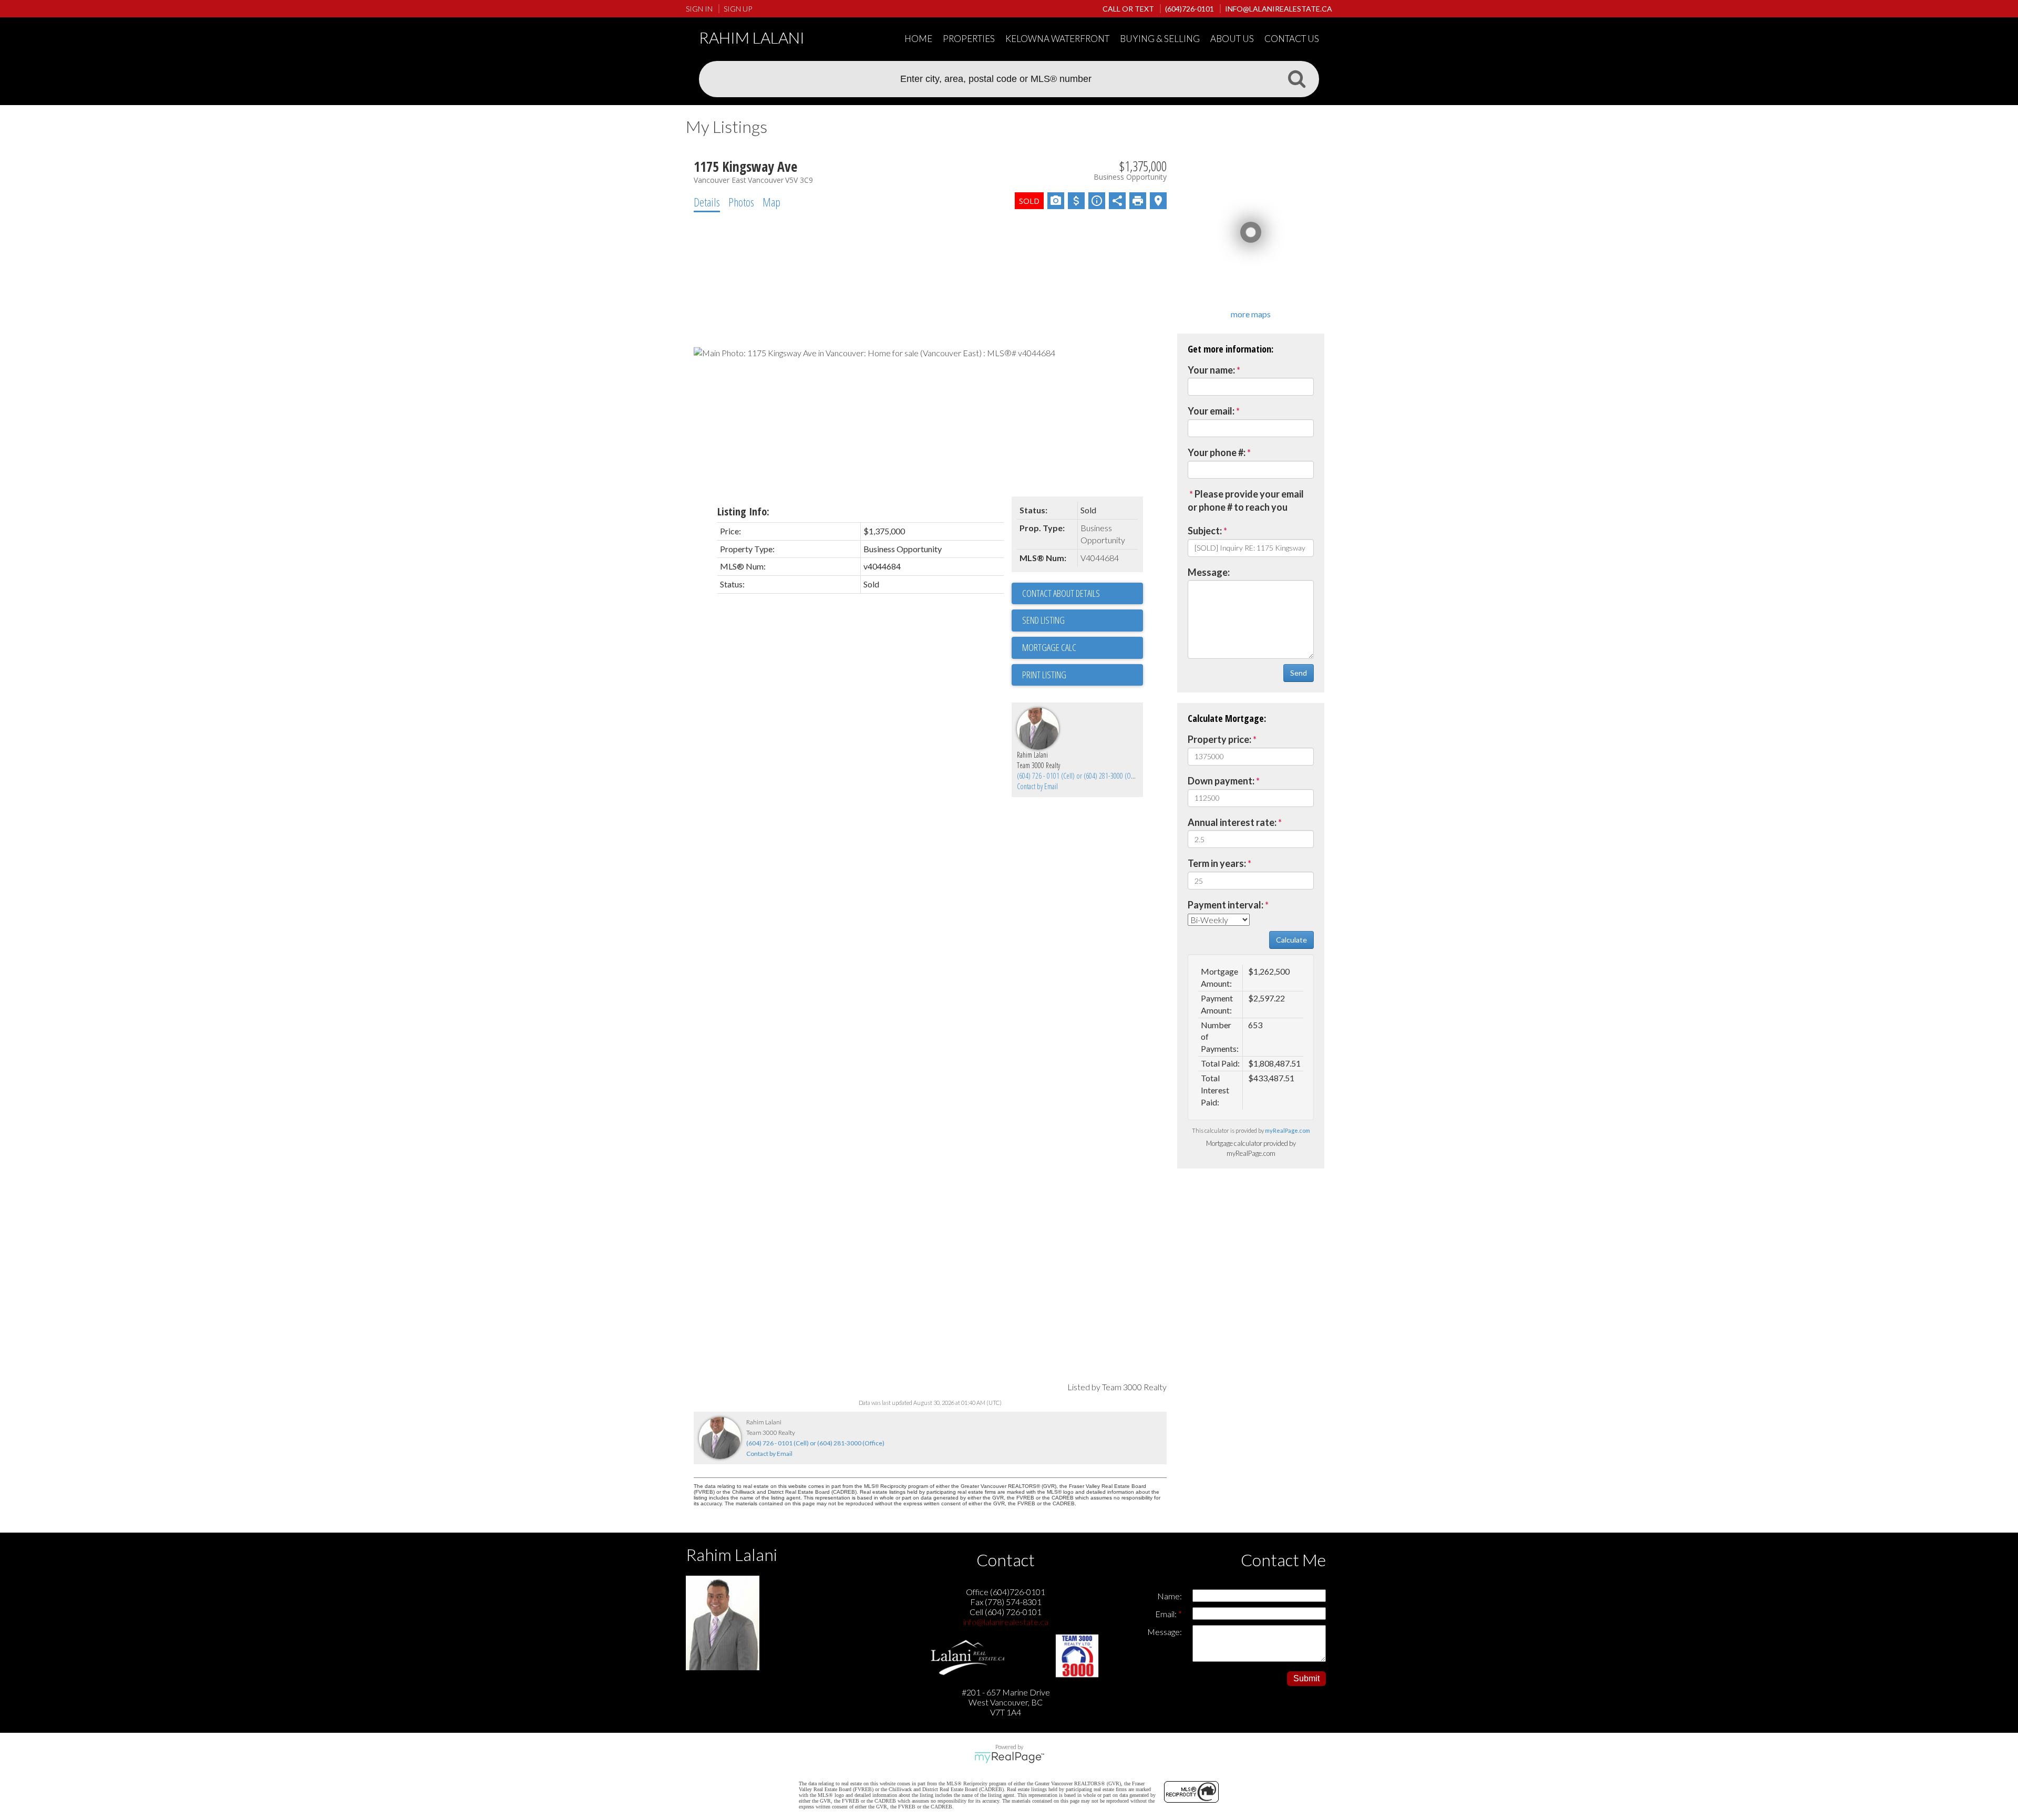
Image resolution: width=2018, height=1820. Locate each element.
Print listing (1044, 675)
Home (918, 39)
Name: (1170, 1596)
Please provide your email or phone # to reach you (1246, 501)
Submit (1306, 1678)
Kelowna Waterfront (1057, 39)
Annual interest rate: (1232, 822)
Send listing (1043, 620)
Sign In (699, 9)
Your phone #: (1217, 452)
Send (1299, 673)
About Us (1232, 39)
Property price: (1219, 739)
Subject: (1205, 531)
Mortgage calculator (1083, 648)
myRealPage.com (1288, 1130)
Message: (1209, 572)
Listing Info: (743, 511)
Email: (1167, 1614)
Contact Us (1292, 39)
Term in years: (1217, 863)
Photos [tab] (741, 202)
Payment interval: (1226, 905)
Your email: (1211, 411)
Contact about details (1061, 593)
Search (1296, 78)
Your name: (1211, 370)
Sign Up (738, 9)
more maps (1251, 314)
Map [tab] (771, 202)
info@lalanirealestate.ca (1006, 1622)
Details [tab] (707, 202)
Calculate (1291, 940)
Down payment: (1221, 781)
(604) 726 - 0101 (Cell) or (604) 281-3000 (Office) (1080, 776)
